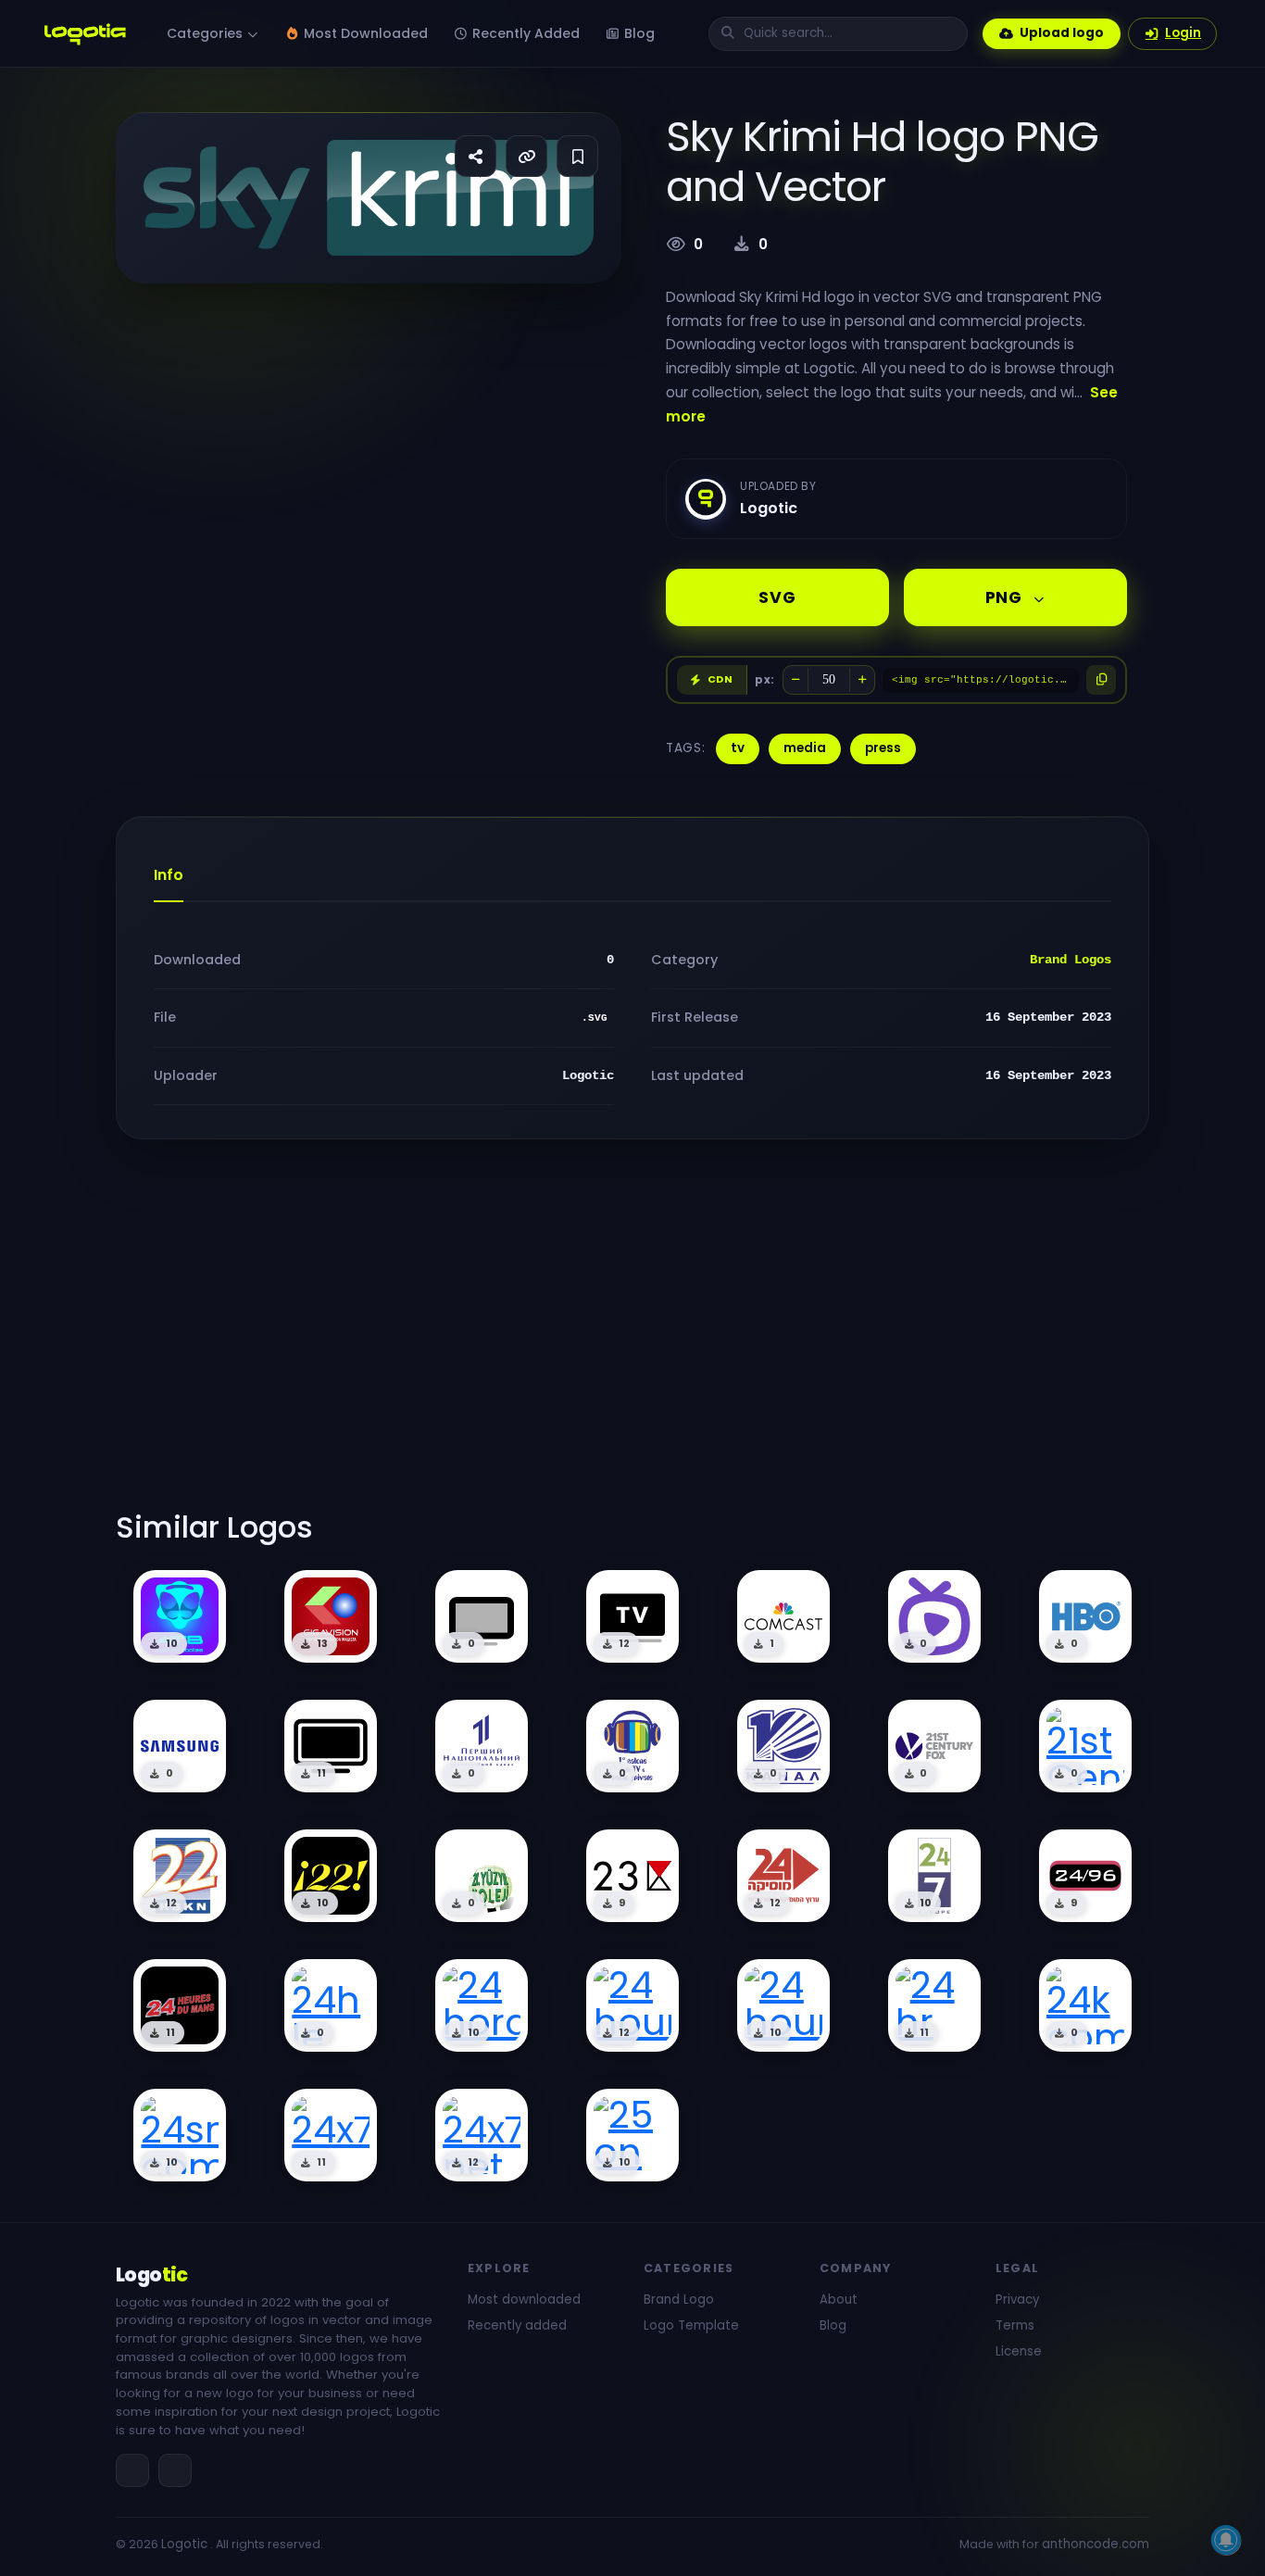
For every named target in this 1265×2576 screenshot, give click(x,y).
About (839, 2300)
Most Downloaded (364, 33)
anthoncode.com (1096, 2544)
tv (738, 748)
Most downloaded (524, 2300)
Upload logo (1062, 33)
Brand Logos (1071, 960)
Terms (1015, 2325)
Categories (207, 33)
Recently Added (524, 33)
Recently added (517, 2325)
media (805, 748)
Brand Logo (679, 2300)
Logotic (184, 2544)
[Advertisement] (632, 1336)
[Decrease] (795, 680)
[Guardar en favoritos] (577, 156)
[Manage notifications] (1226, 2540)
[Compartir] (476, 156)
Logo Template (691, 2325)
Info (169, 875)
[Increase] (862, 680)
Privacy (1017, 2300)
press (883, 748)
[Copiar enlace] (526, 156)
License (1019, 2351)
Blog (638, 33)
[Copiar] (1101, 680)
